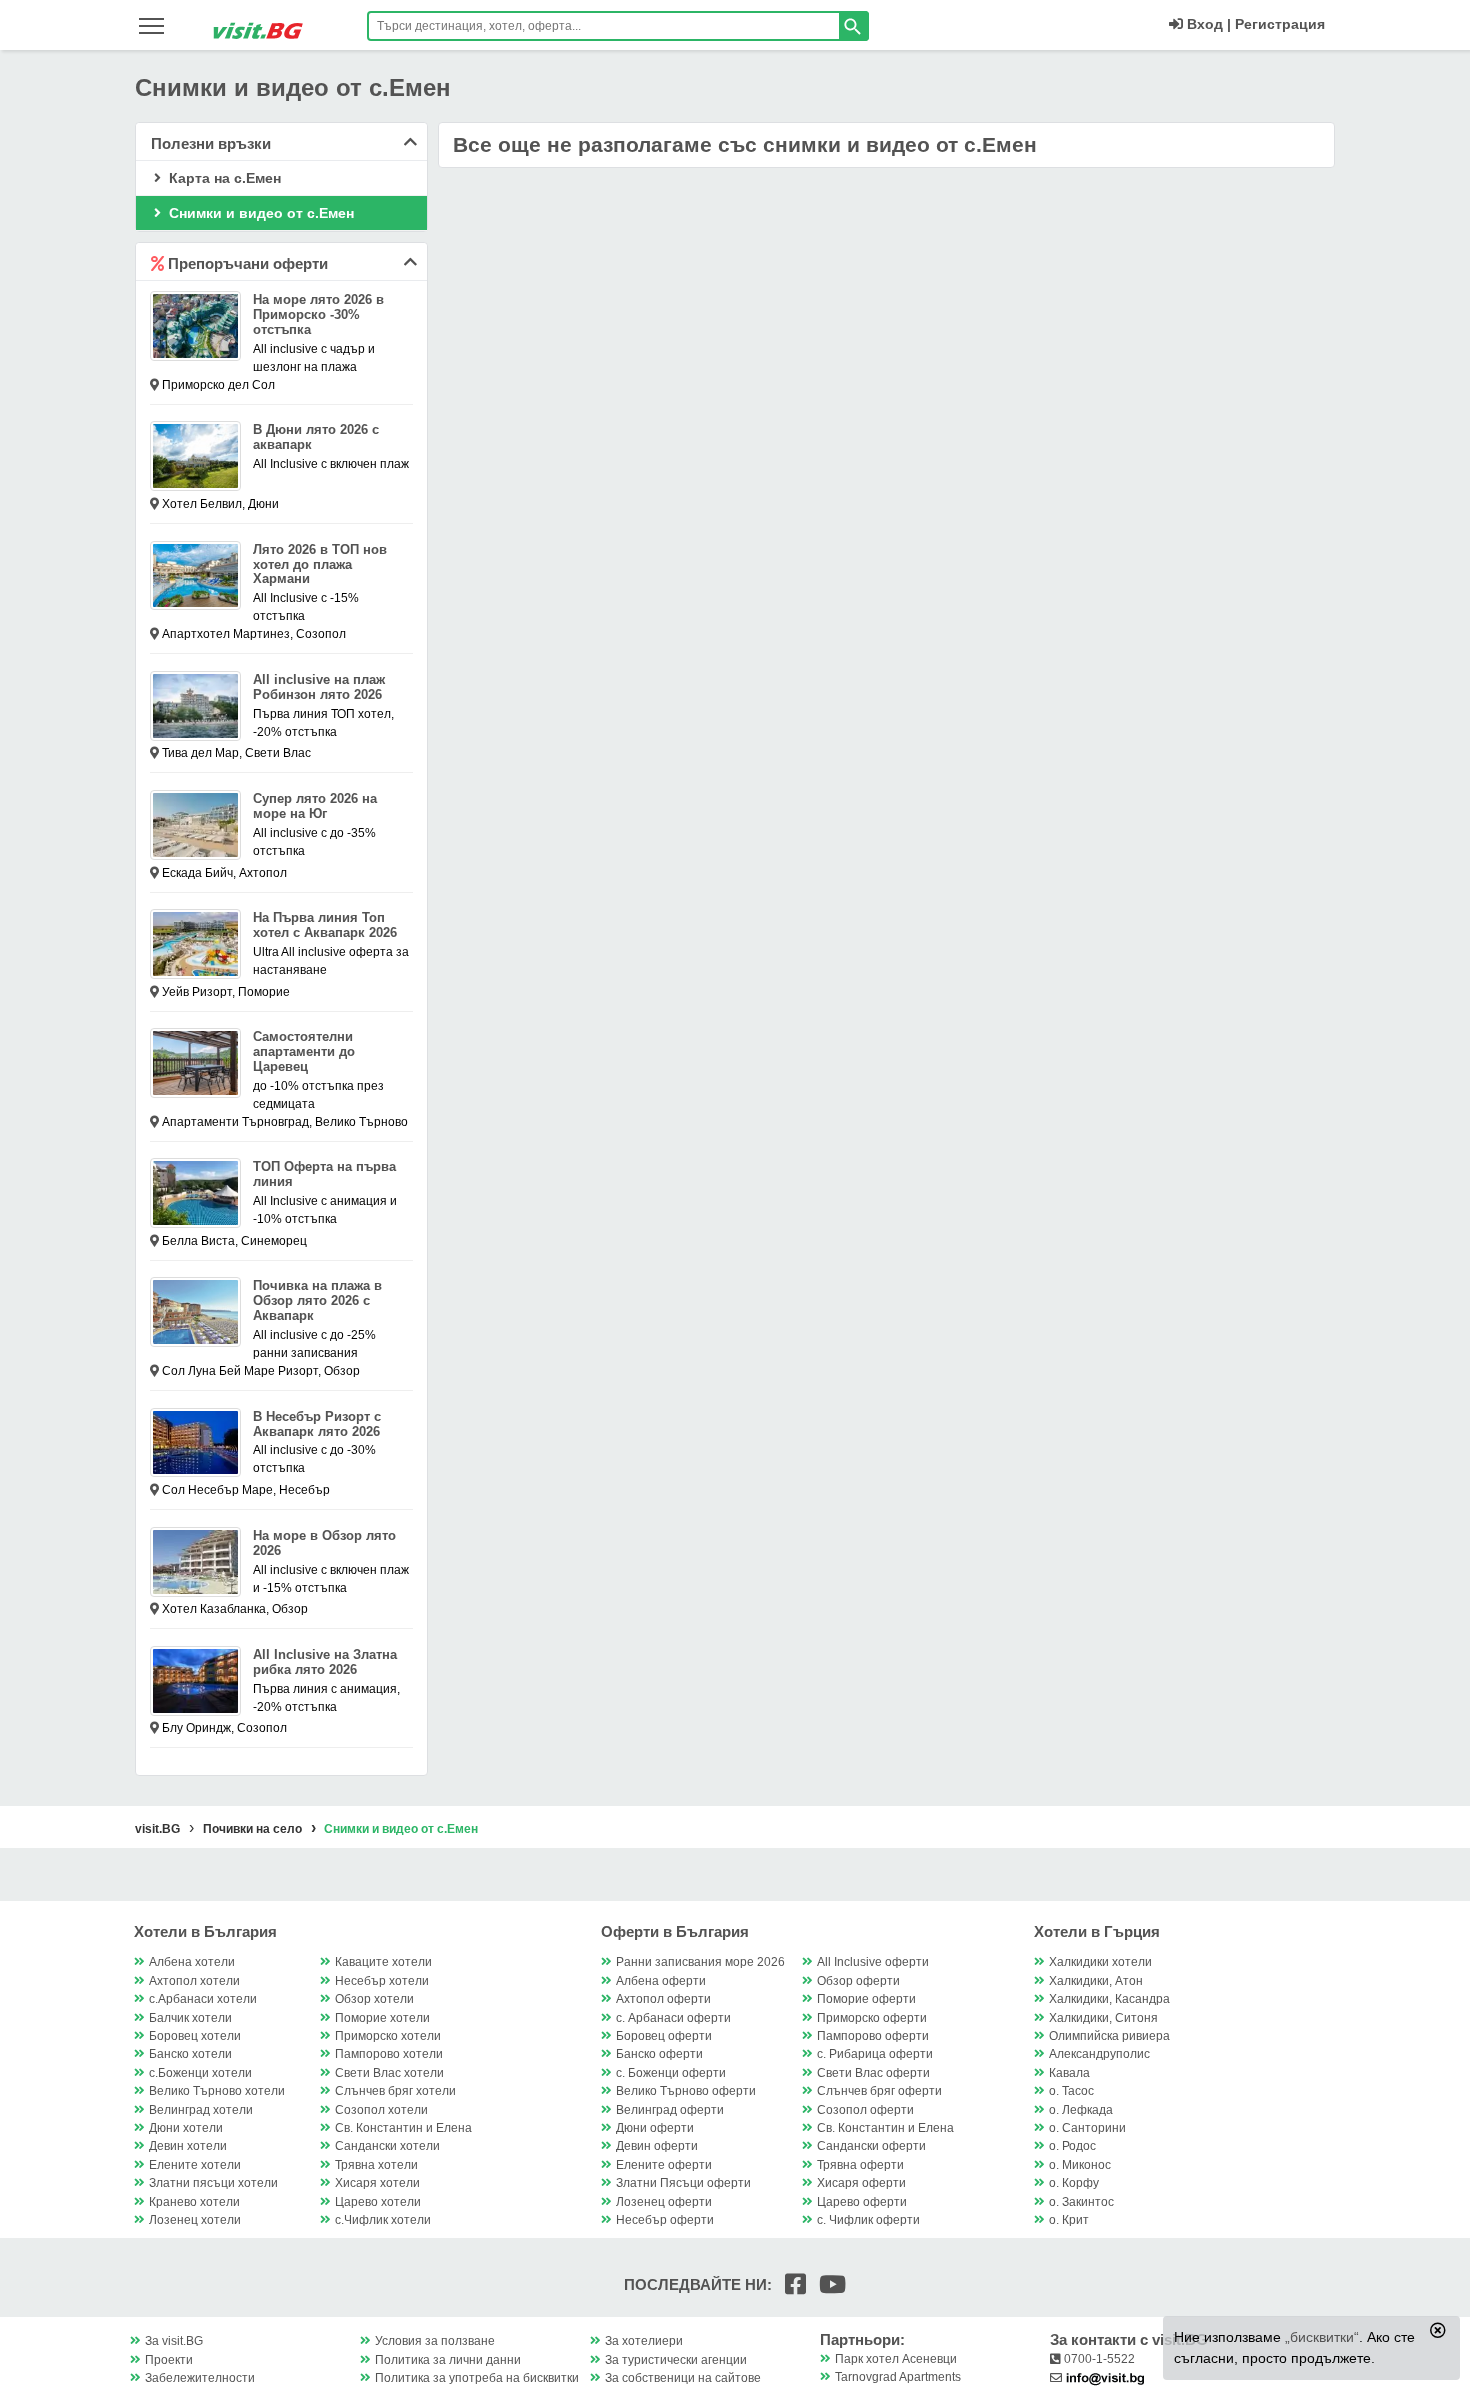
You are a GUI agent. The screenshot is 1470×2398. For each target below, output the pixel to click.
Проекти (169, 2360)
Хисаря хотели (377, 2183)
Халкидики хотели (1100, 1962)
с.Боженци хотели (200, 2073)
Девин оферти (657, 2146)
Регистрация (1280, 24)
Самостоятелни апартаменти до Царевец (304, 1051)
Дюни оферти (655, 2128)
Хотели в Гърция (1097, 1931)
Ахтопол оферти (663, 1999)
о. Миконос (1080, 2165)
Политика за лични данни (448, 2360)
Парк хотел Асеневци (896, 2359)
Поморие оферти (866, 1999)
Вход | (1207, 24)
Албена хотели (192, 1962)
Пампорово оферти (873, 2036)
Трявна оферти (860, 2165)
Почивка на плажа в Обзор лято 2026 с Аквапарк (317, 1300)
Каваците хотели (383, 1962)
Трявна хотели (376, 2165)
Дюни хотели (186, 2128)
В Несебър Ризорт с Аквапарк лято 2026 (317, 1424)
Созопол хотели (381, 2110)
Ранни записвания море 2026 (700, 1962)
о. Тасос (1071, 2091)
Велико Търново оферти (686, 2091)
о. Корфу (1074, 2183)
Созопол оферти (865, 2110)
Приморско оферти (872, 2018)
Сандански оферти (871, 2146)
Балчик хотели (190, 2018)
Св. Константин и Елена (403, 2128)
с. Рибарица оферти (875, 2054)
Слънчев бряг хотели (395, 2091)
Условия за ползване (435, 2341)
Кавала (1069, 2073)
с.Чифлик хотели (383, 2220)
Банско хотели (190, 2054)
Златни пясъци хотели (213, 2183)
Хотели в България (205, 1931)
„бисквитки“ (1322, 2337)
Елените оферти (664, 2165)
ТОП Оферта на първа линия (324, 1174)
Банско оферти (659, 2054)
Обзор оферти (858, 1981)
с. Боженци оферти (671, 2073)
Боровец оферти (664, 2036)
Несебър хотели (382, 1981)
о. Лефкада (1081, 2110)
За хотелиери (644, 2341)
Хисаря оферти (861, 2183)
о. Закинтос (1081, 2202)
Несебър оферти (665, 2220)
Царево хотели (378, 2202)
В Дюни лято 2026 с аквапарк (316, 437)
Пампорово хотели (389, 2054)
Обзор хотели (374, 1999)
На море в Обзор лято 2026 (324, 1543)
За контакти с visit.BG (1129, 2339)
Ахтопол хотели (194, 1981)
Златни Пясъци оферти (683, 2183)
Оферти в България (675, 1931)
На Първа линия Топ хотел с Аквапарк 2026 (325, 925)
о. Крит (1069, 2220)
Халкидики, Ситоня (1103, 2018)
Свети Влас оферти (873, 2073)
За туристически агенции (676, 2360)
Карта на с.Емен (223, 178)
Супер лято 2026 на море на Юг (315, 806)
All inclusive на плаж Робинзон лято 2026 (319, 687)
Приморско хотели (388, 2036)
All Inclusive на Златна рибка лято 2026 (325, 1662)
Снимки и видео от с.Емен (259, 213)
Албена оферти (661, 1981)
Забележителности (200, 2378)
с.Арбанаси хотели (203, 1999)
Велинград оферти (670, 2110)
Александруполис (1099, 2054)
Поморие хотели (382, 2018)
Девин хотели (188, 2146)
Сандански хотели (387, 2146)
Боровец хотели (195, 2036)
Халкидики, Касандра (1109, 1999)
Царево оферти (862, 2202)
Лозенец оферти (664, 2202)
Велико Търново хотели (217, 2091)
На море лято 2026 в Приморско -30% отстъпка (318, 314)
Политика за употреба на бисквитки (477, 2378)
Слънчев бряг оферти (879, 2091)
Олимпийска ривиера (1109, 2036)
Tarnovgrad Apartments (898, 2377)
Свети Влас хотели (389, 2073)
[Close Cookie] (1438, 2330)
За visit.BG (174, 2341)
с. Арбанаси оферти (673, 2018)
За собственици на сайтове (683, 2378)
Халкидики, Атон (1096, 1981)
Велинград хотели (201, 2110)
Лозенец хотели (195, 2220)
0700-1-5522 (1098, 2359)
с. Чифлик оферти (868, 2220)
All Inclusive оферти (873, 1962)
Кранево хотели (194, 2202)
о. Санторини (1087, 2128)
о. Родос (1072, 2146)
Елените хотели (195, 2165)
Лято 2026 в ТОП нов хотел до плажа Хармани (320, 564)
